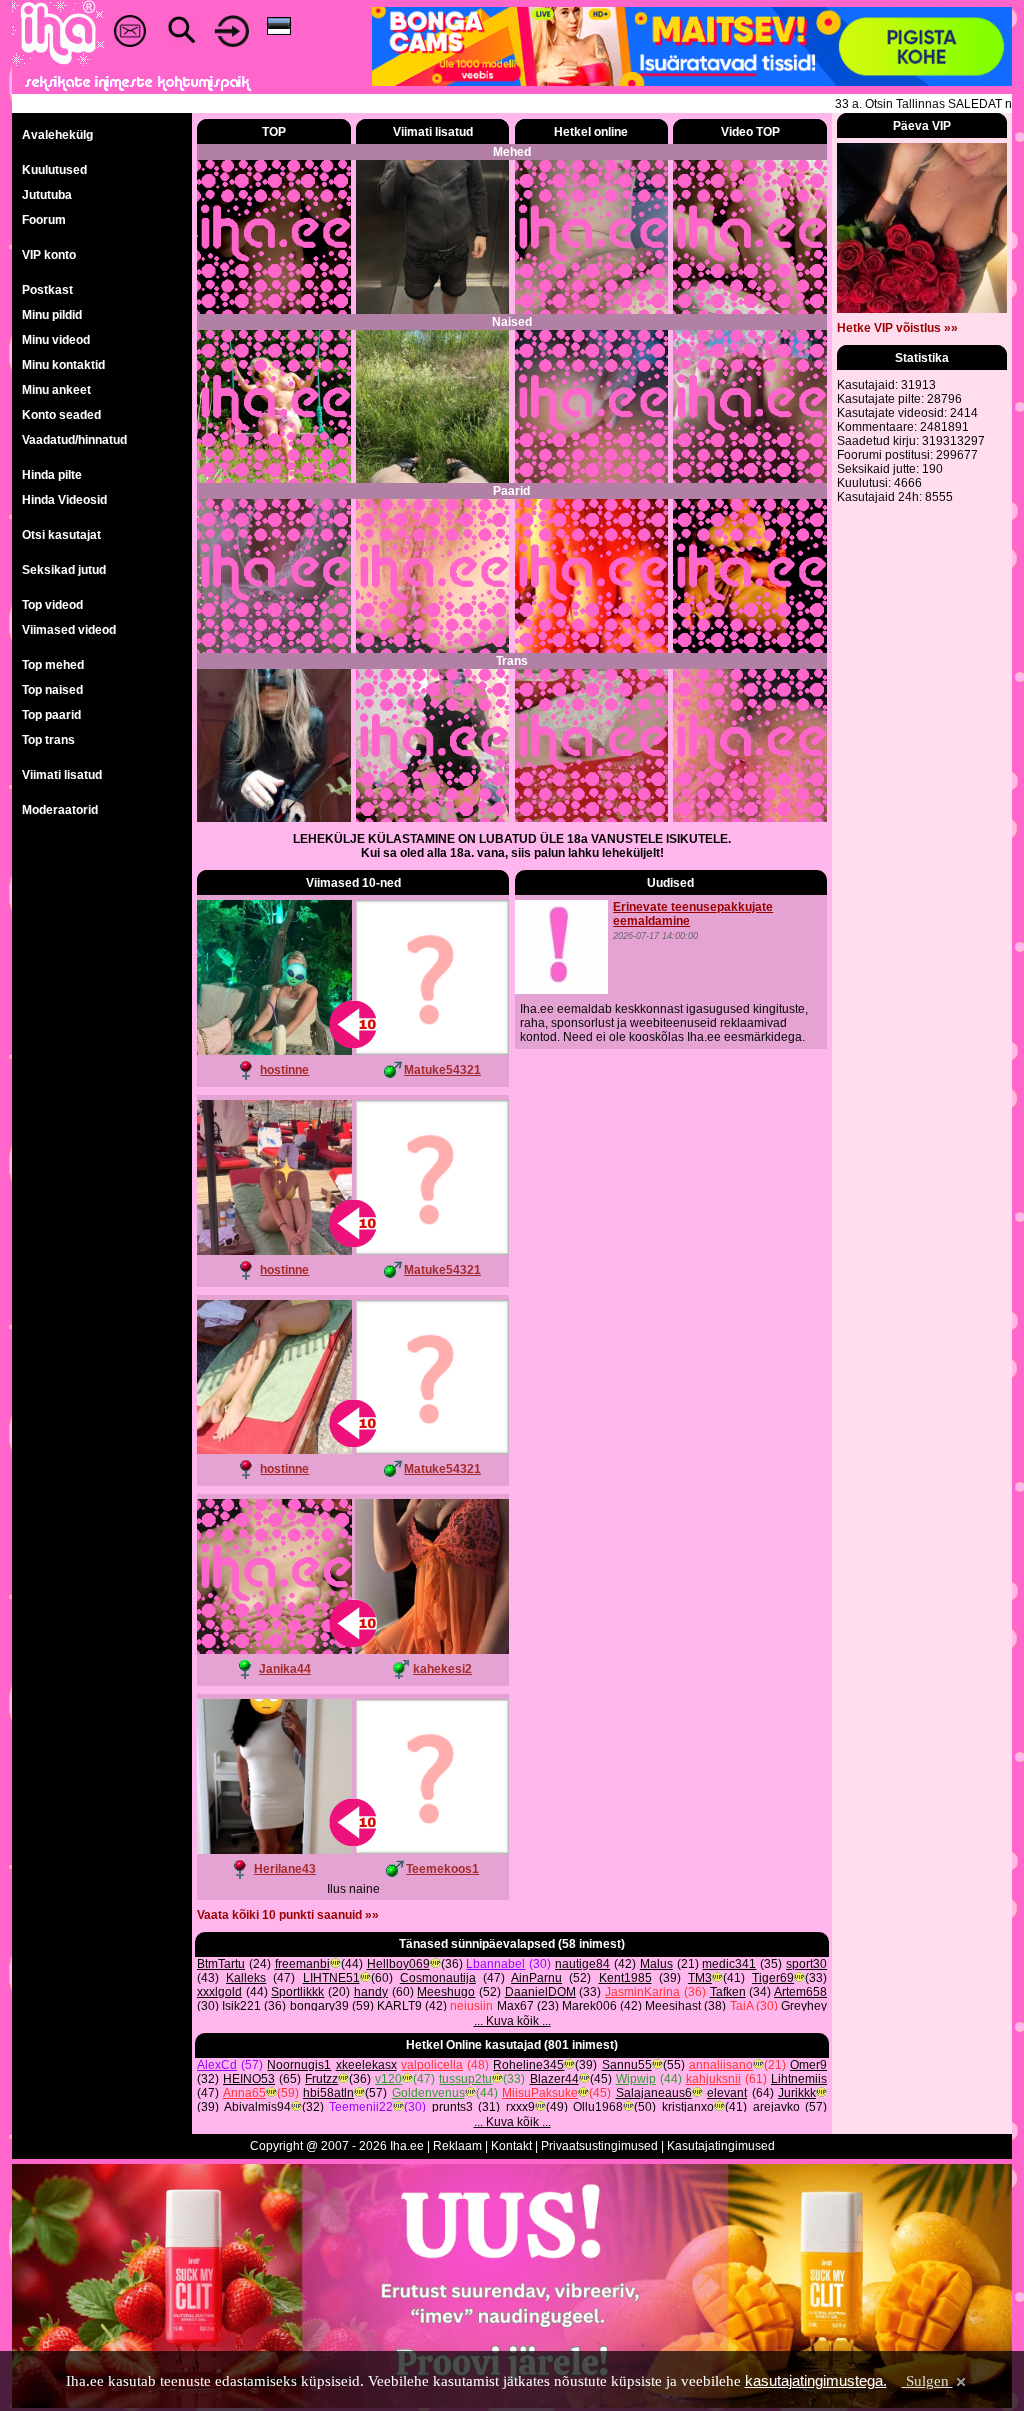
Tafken (728, 1992)
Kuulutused (54, 170)
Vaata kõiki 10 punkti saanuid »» (288, 1915)
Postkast (47, 290)
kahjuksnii (713, 2079)
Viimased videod (69, 630)
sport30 (806, 1964)
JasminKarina (642, 1992)
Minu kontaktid (63, 365)
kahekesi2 (442, 1669)
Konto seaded (61, 415)
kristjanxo (688, 2107)
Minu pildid (52, 315)
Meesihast (673, 2006)
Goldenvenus (428, 2093)
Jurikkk (797, 2093)
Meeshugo (446, 1992)
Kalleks (246, 1978)
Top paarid (51, 715)
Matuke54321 (442, 1070)
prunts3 (452, 2107)
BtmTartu (221, 1964)
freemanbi (302, 1964)
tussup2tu (465, 2079)
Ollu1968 (598, 2107)
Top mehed (53, 665)
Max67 (515, 2006)
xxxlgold (219, 1992)
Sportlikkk (297, 1992)
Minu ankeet (56, 390)
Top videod (52, 605)
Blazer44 (554, 2079)
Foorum (44, 220)
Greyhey (804, 2006)
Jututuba (47, 195)
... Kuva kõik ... (512, 2021)
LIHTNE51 (331, 1978)
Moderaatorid (60, 810)
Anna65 (244, 2093)
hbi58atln (328, 2093)
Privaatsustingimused (599, 2146)
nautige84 (582, 1964)
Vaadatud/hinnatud (74, 440)
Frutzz (321, 2079)
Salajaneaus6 (654, 2093)
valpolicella (432, 2065)
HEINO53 (249, 2079)
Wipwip (636, 2079)
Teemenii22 (361, 2107)
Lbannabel (495, 1964)
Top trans (48, 740)
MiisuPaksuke (540, 2093)
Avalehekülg (57, 135)
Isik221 (241, 2006)
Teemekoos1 (442, 1869)
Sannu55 (627, 2065)
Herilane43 (285, 1869)
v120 (388, 2079)
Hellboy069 (398, 1964)
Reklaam (457, 2146)
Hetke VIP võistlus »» (897, 328)
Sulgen (927, 2381)
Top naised (52, 690)
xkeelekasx (366, 2065)
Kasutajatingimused (721, 2146)
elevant (727, 2093)
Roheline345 (528, 2065)
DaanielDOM (540, 1992)
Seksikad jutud (64, 570)
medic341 (729, 1964)
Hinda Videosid (64, 500)
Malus (656, 1964)
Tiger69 (773, 1978)
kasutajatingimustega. (816, 2380)
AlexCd (217, 2065)
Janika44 (285, 1669)
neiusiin (471, 2006)
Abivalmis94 (257, 2107)
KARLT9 (399, 2006)
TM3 (700, 1978)
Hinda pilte (52, 475)
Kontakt (511, 2146)
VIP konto (49, 255)
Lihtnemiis (799, 2079)
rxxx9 (520, 2107)
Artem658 (800, 1992)
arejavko (776, 2107)
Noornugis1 (299, 2065)
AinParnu (536, 1978)
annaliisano (721, 2065)
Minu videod (56, 340)
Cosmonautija (438, 1978)
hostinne (284, 1070)
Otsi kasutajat (61, 535)
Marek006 (589, 2006)
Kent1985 (625, 1978)
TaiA (741, 2006)
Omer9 (808, 2065)
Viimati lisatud (62, 775)
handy (371, 1992)
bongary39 (319, 2006)
